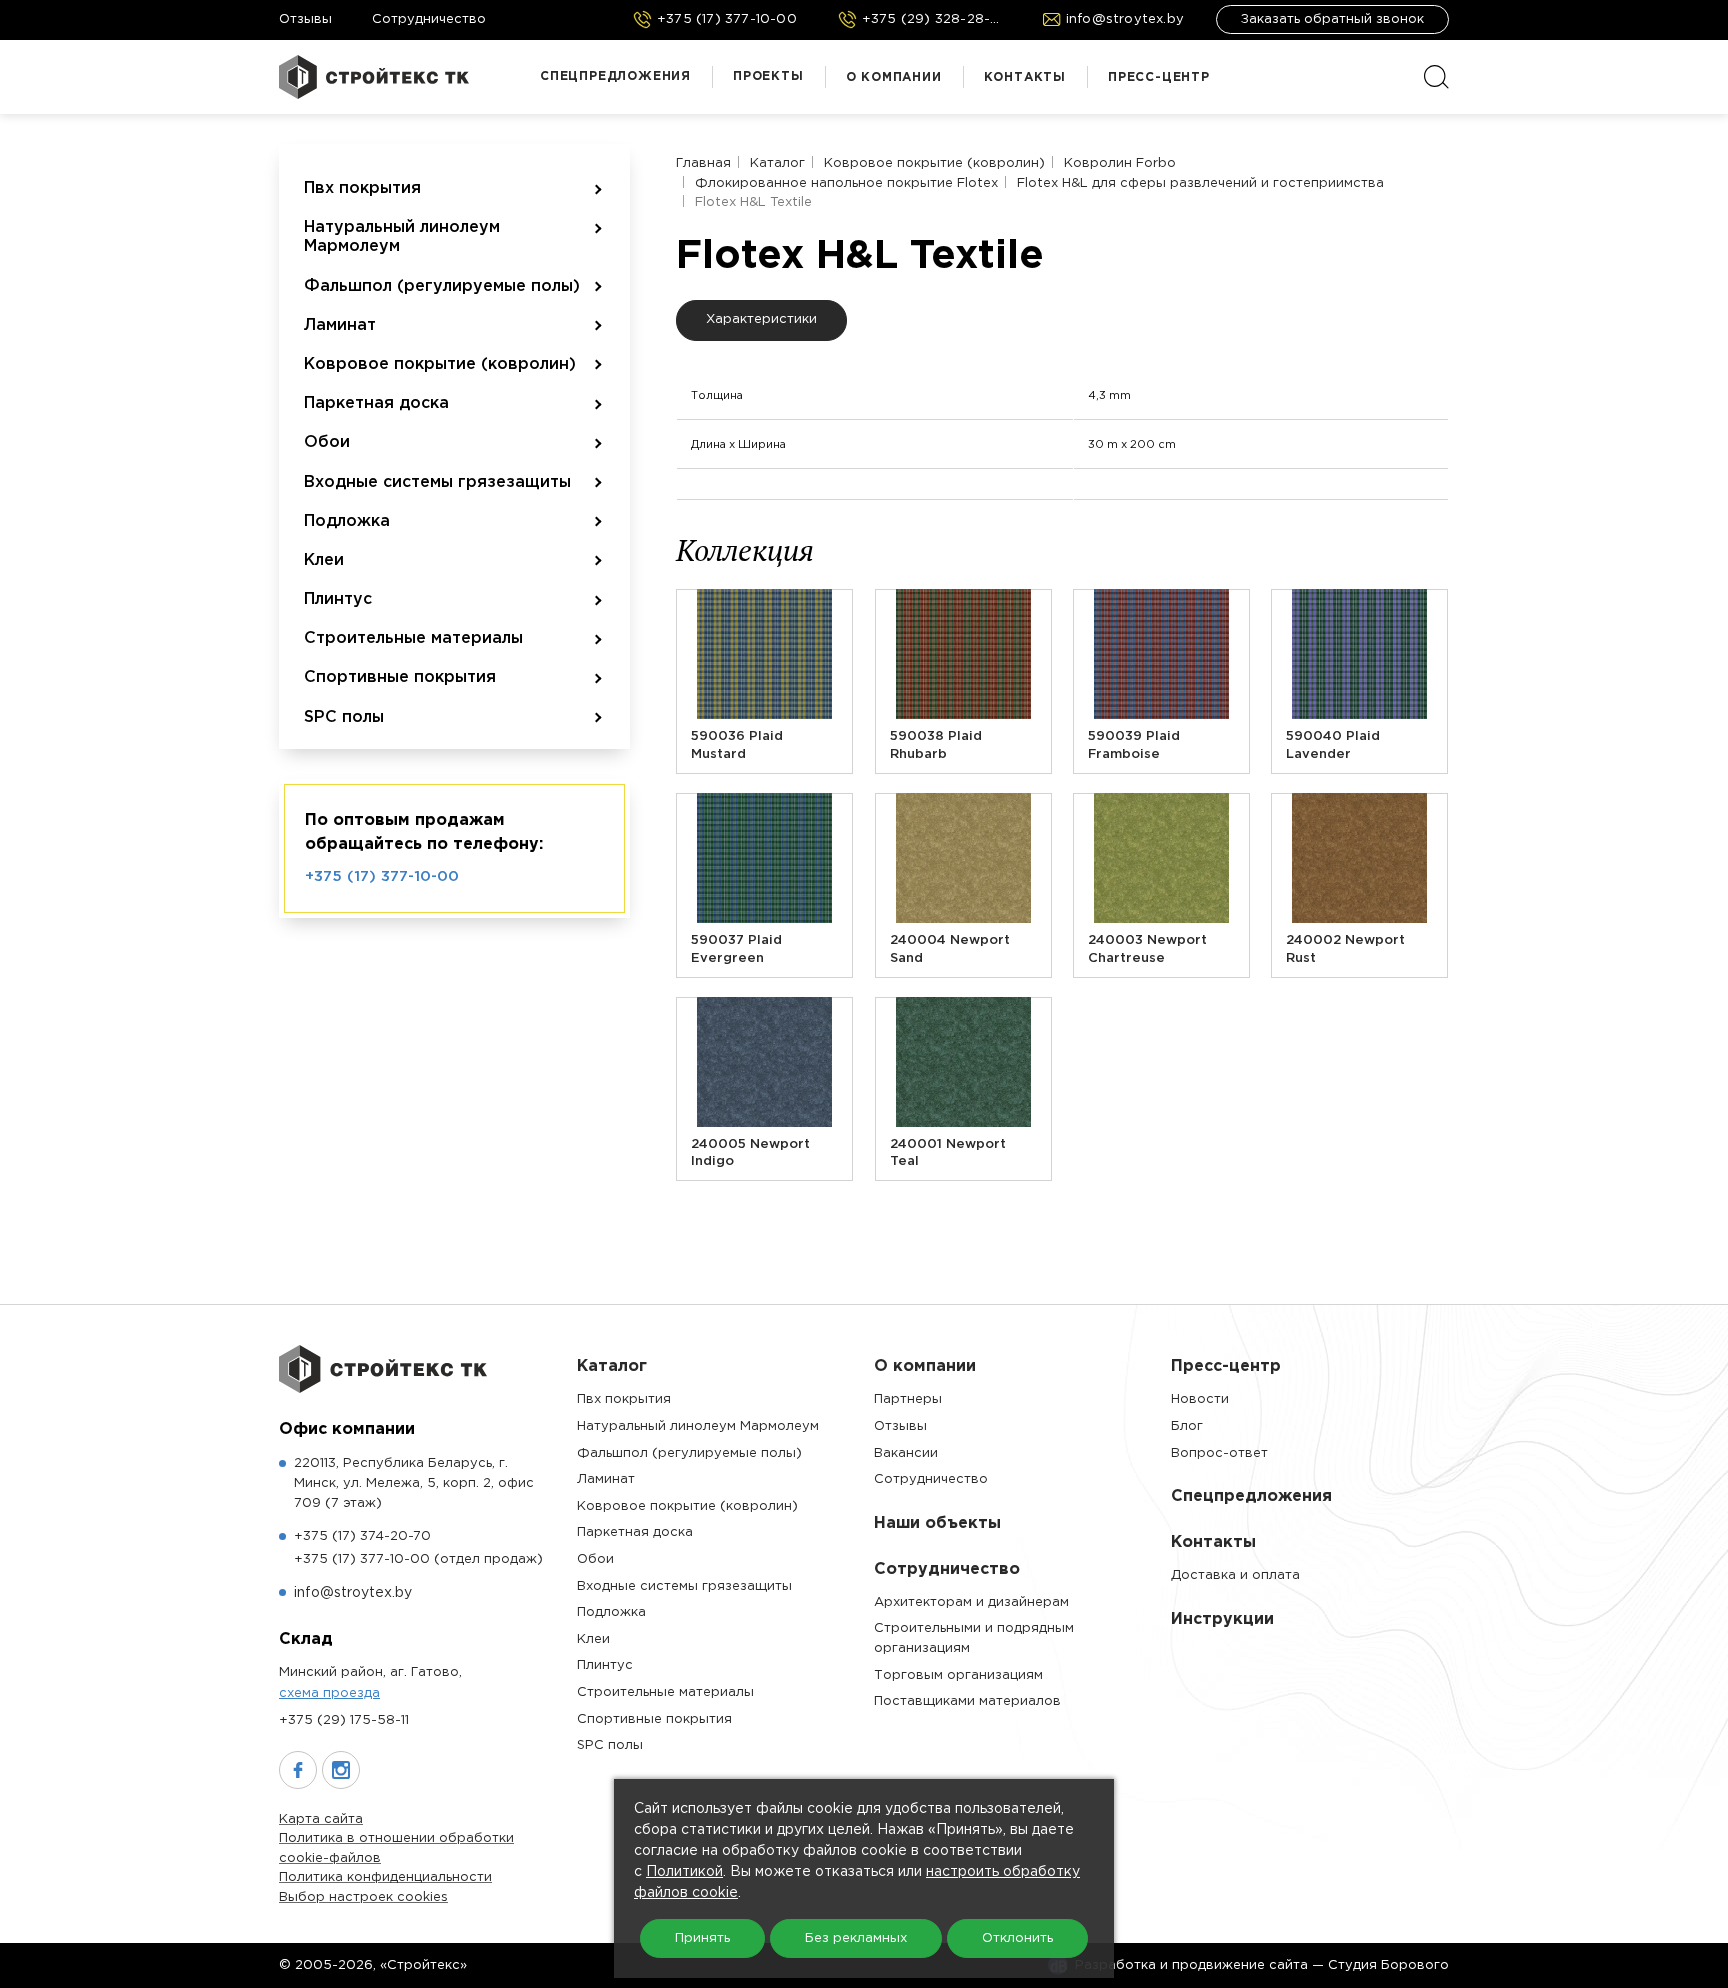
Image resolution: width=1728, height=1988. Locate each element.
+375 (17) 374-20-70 (362, 1536)
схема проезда (329, 1693)
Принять (702, 1938)
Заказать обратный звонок (1332, 19)
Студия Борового (1388, 1965)
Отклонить (1017, 1938)
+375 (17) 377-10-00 (382, 876)
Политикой (684, 1872)
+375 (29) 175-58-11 (344, 1720)
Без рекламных (856, 1938)
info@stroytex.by (353, 1593)
